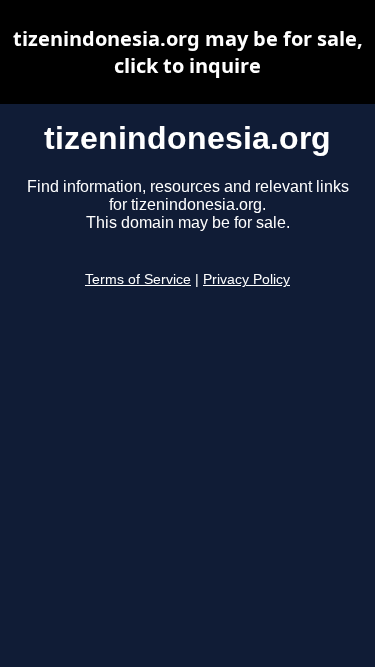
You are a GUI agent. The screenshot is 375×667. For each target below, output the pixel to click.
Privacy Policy (246, 279)
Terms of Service (138, 279)
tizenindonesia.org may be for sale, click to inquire (188, 52)
